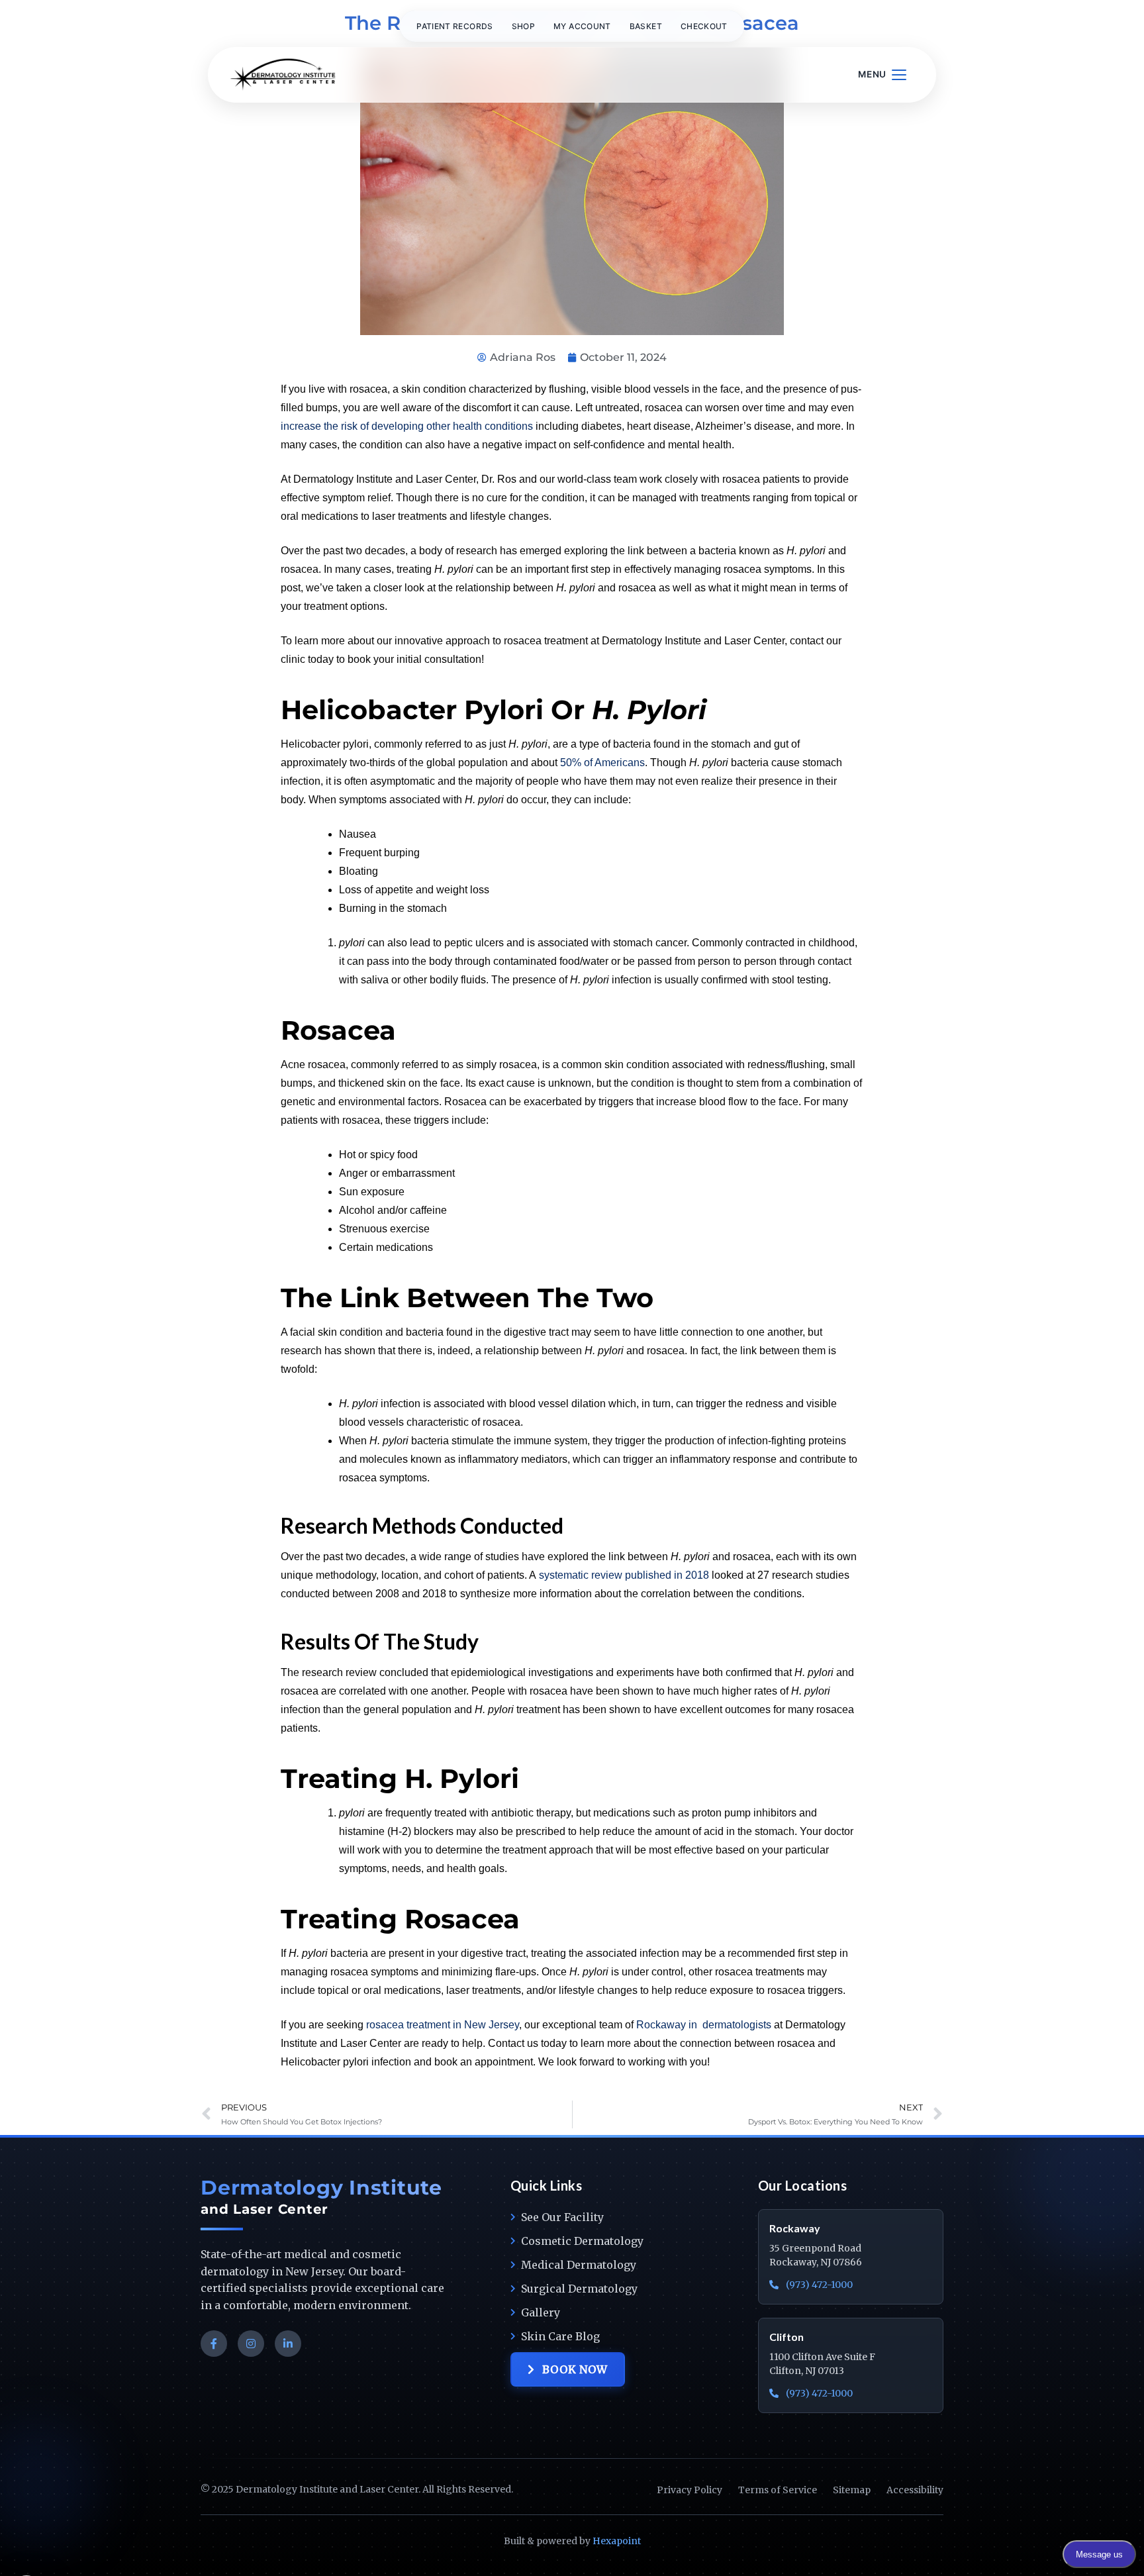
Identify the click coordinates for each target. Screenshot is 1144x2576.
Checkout (704, 26)
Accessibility (915, 2490)
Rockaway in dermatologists (704, 2025)
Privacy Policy (690, 2490)
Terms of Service (778, 2490)
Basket (646, 26)
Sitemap (852, 2490)
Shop (523, 26)
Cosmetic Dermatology (582, 2241)
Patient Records (454, 26)
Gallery (541, 2312)
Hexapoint (617, 2541)
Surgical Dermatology (579, 2289)
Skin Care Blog (560, 2336)
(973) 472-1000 (818, 2285)
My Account (582, 26)
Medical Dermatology (579, 2265)
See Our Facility (562, 2217)
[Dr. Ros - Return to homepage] (283, 75)
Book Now (575, 2369)
